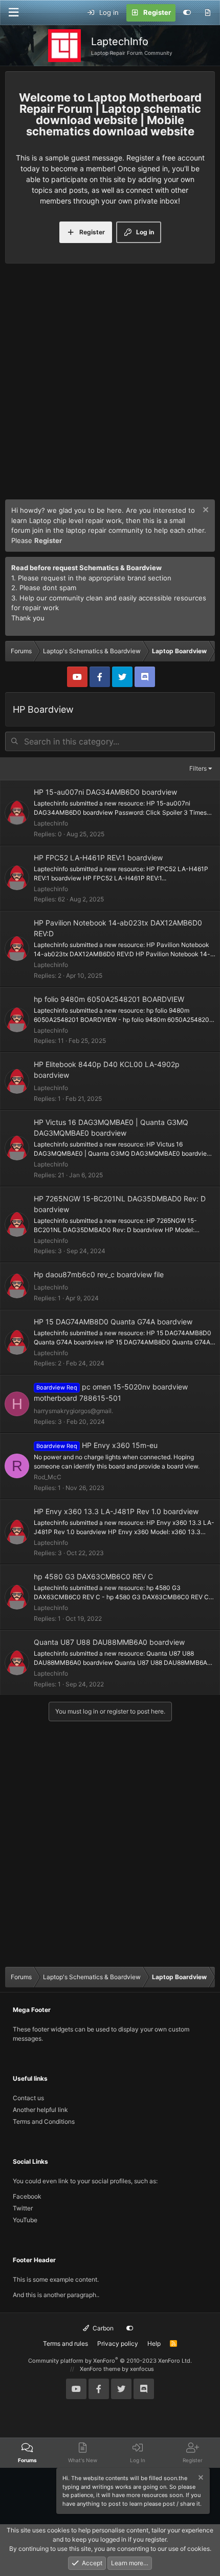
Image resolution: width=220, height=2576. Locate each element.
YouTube (25, 2220)
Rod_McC (48, 1477)
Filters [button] (198, 768)
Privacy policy (118, 2343)
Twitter (23, 2208)
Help (154, 2343)
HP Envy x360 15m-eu (120, 1445)
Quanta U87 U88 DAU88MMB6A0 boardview (109, 1642)
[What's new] (207, 13)
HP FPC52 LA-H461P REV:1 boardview (98, 858)
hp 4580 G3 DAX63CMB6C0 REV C (93, 1576)
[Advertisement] (110, 384)
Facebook (27, 2196)
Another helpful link (40, 2110)
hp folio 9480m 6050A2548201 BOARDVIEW (109, 999)
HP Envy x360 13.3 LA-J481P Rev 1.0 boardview (116, 1511)
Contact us (28, 2098)
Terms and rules (65, 2343)
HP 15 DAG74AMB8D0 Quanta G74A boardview (113, 1322)
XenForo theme (100, 2369)
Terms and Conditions (44, 2121)
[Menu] (13, 13)
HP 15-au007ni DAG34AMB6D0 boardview (105, 792)
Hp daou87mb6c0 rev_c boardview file (99, 1274)
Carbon (102, 2328)
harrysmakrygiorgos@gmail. (73, 1411)
